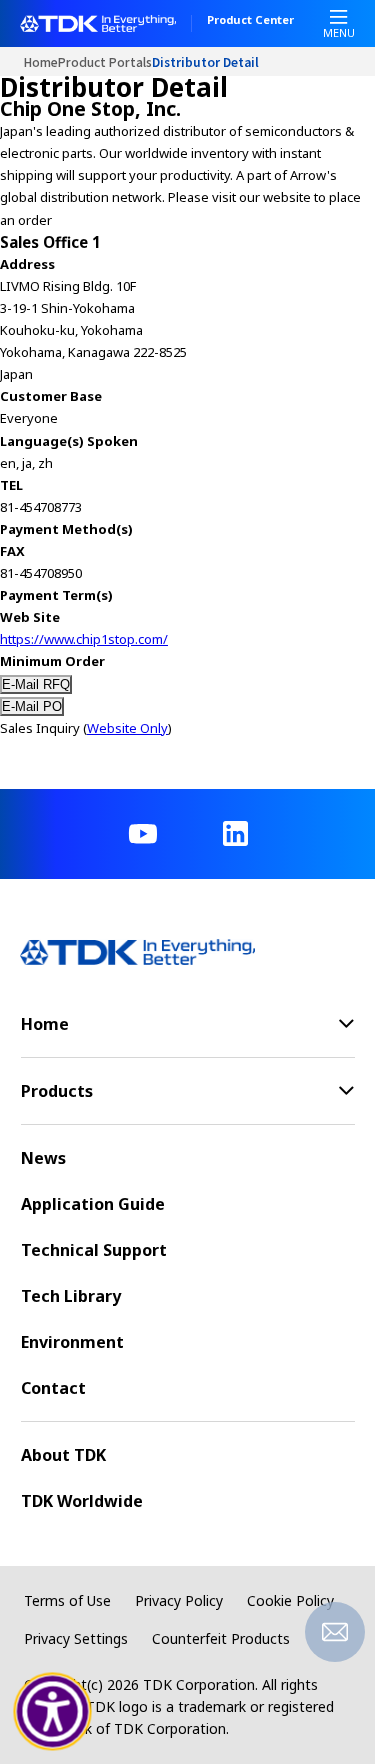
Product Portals (105, 61)
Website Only (127, 728)
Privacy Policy (179, 1600)
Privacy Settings (76, 1638)
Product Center (250, 21)
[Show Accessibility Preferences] (53, 1712)
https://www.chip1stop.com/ (84, 639)
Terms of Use (67, 1600)
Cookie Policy (290, 1600)
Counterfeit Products (221, 1638)
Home (41, 61)
